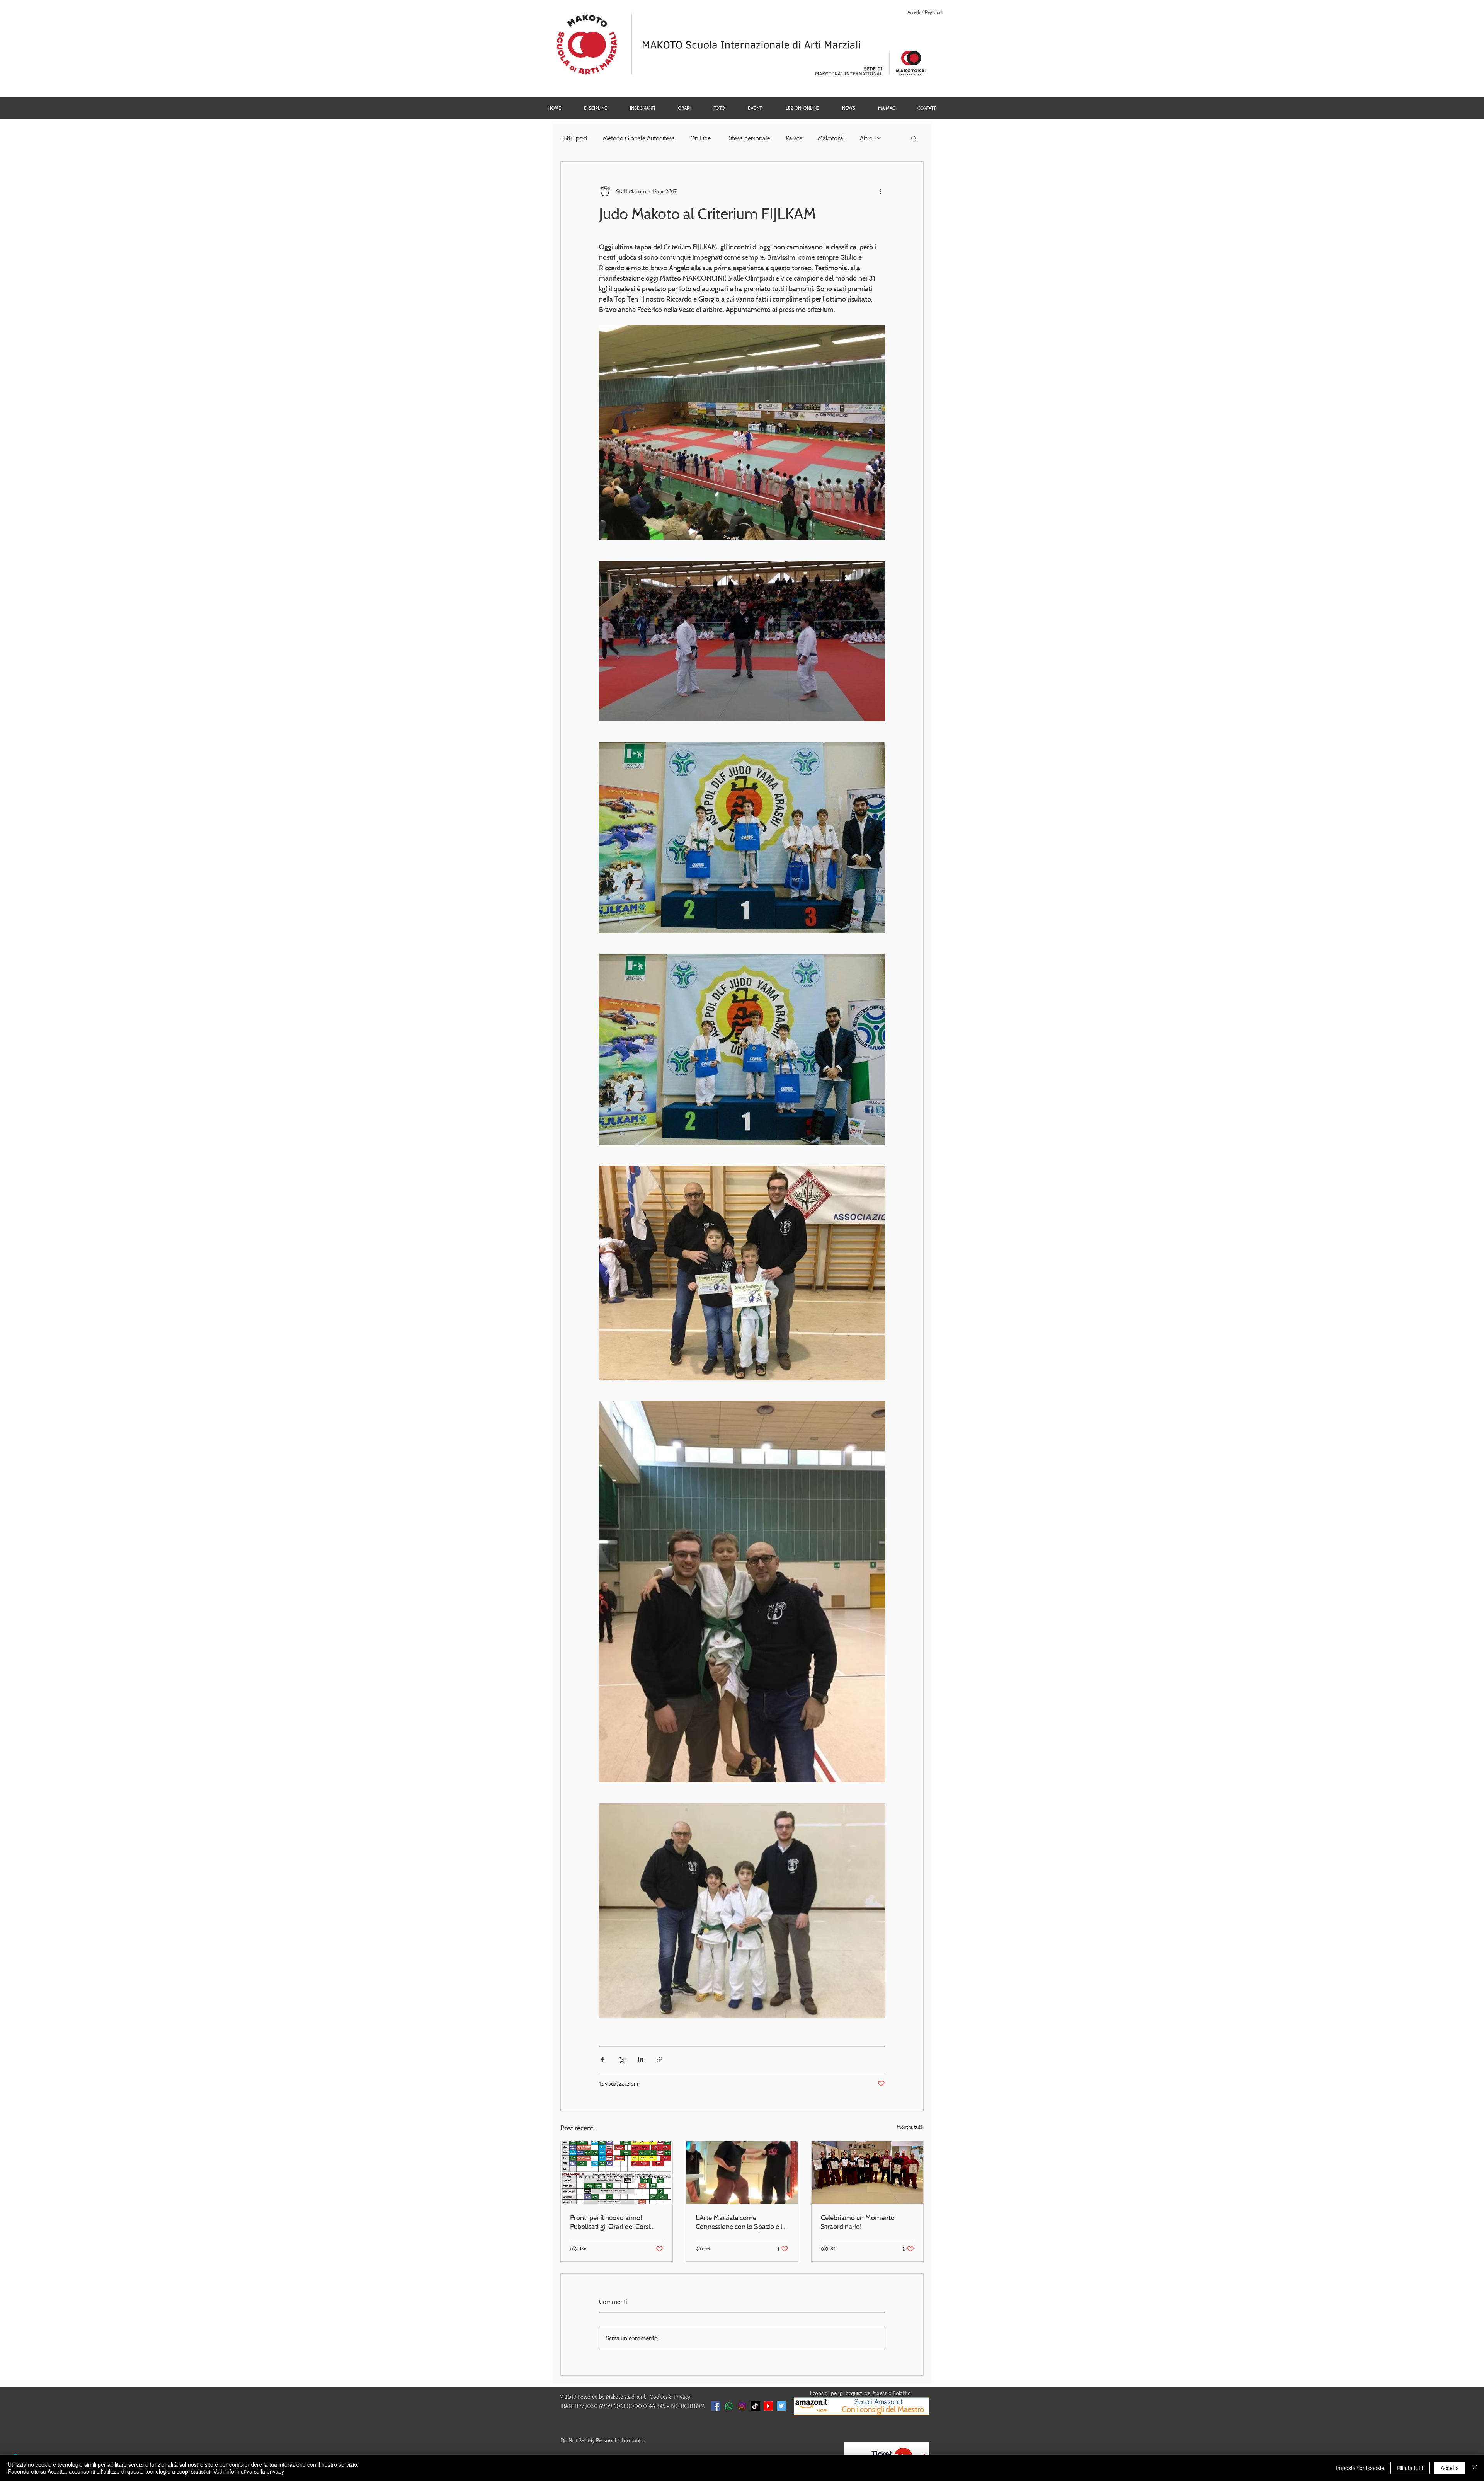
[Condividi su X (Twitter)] (622, 2059)
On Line (700, 138)
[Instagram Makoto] (742, 2406)
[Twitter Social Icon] (781, 2406)
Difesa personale (748, 138)
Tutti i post (574, 138)
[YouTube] (768, 2406)
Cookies (659, 2397)
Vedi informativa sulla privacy (249, 2471)
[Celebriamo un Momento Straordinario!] (867, 2173)
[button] (719, 108)
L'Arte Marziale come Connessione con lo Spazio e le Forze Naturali (741, 2222)
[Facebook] (716, 2406)
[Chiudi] (1475, 2468)
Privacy (682, 2397)
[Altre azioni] (880, 191)
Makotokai (831, 138)
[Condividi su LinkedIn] (641, 2059)
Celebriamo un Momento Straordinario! (858, 2222)
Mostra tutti (910, 2127)
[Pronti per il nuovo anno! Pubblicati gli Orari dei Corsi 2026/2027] (617, 2173)
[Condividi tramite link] (659, 2059)
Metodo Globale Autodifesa (639, 138)
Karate (794, 138)
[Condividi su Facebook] (603, 2059)
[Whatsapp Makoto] (729, 2406)
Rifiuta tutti (1410, 2468)
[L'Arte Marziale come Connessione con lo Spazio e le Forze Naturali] (742, 2173)
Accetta (1450, 2468)
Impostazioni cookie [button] (1360, 2468)
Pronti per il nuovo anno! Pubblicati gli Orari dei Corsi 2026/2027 (610, 2222)
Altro (866, 138)
